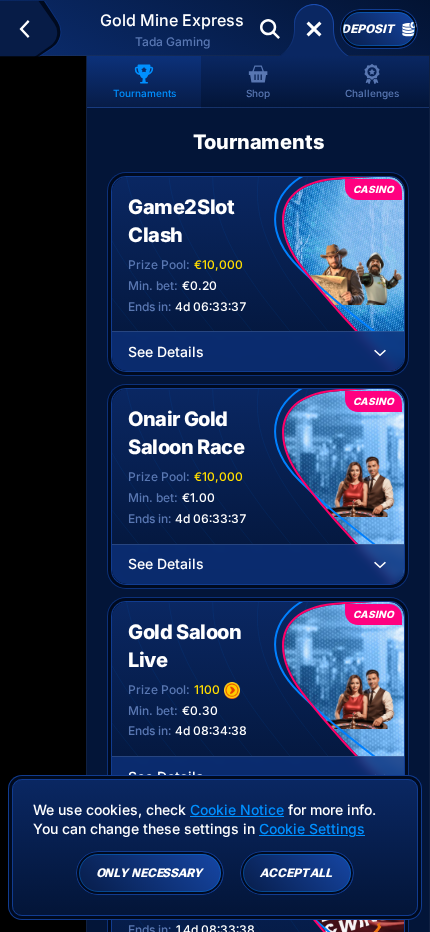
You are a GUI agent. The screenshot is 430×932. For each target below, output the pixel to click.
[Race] (314, 29)
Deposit (367, 29)
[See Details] (380, 352)
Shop (258, 93)
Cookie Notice (237, 809)
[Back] (33, 29)
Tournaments (144, 93)
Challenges (372, 93)
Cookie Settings (312, 829)
